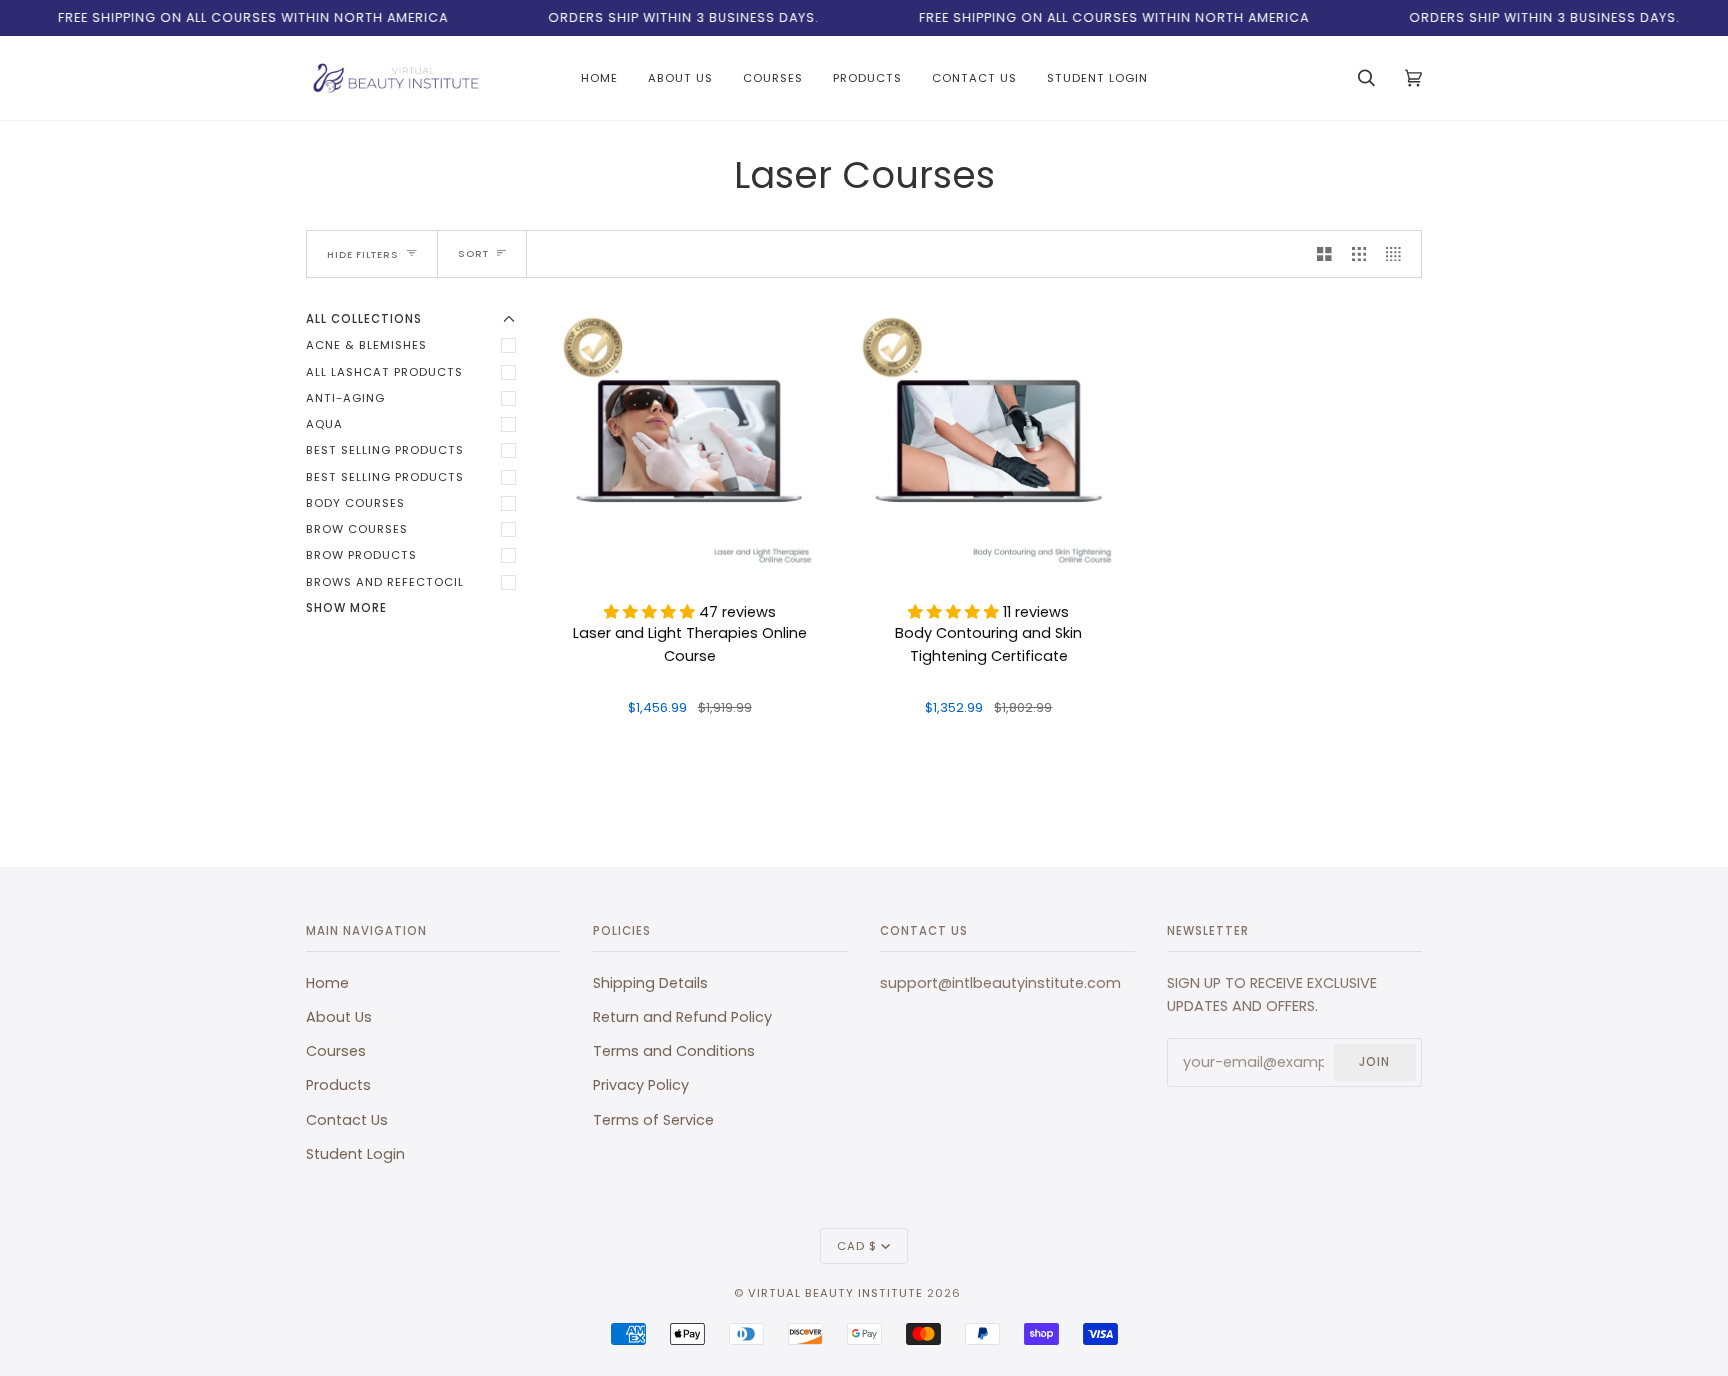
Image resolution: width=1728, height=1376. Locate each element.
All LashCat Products (384, 372)
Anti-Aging (345, 398)
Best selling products (385, 477)
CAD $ (857, 1246)
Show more (346, 608)
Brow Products (361, 555)
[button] (651, 612)
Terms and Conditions (674, 1051)
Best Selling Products (385, 450)
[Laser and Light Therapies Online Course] (689, 443)
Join (1374, 1062)
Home (327, 983)
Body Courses (355, 503)
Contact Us (347, 1120)
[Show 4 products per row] (1398, 254)
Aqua (324, 424)
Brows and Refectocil (385, 582)
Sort (473, 253)
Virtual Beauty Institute (835, 1293)
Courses (336, 1051)
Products (338, 1085)
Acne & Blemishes (366, 345)
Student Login (355, 1154)
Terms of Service (653, 1120)
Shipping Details (650, 983)
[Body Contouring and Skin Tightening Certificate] (988, 443)
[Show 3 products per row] (1359, 254)
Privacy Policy (641, 1085)
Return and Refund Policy (682, 1017)
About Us (339, 1017)
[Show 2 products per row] (1324, 254)
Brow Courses (357, 529)
